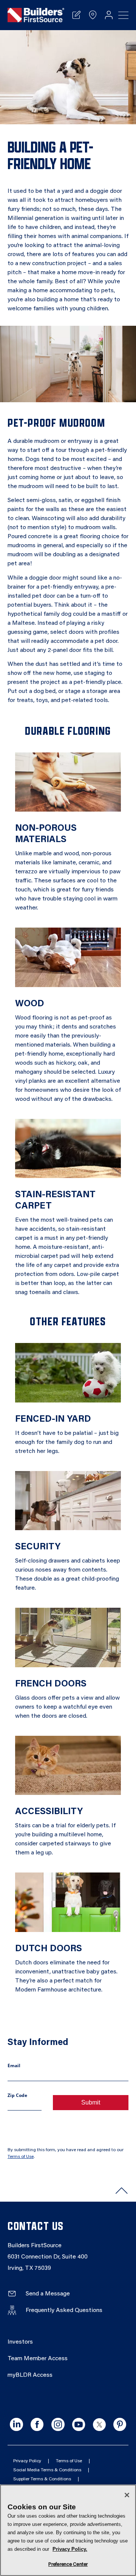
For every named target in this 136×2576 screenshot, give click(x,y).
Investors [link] (20, 2342)
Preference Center (68, 2565)
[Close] (127, 2495)
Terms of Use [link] (21, 2157)
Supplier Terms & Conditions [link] (42, 2479)
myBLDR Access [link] (30, 2375)
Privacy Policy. (70, 2549)
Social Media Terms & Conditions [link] (47, 2470)
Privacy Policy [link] (27, 2461)
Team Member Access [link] (38, 2359)
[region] (68, 2530)
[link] (36, 15)
